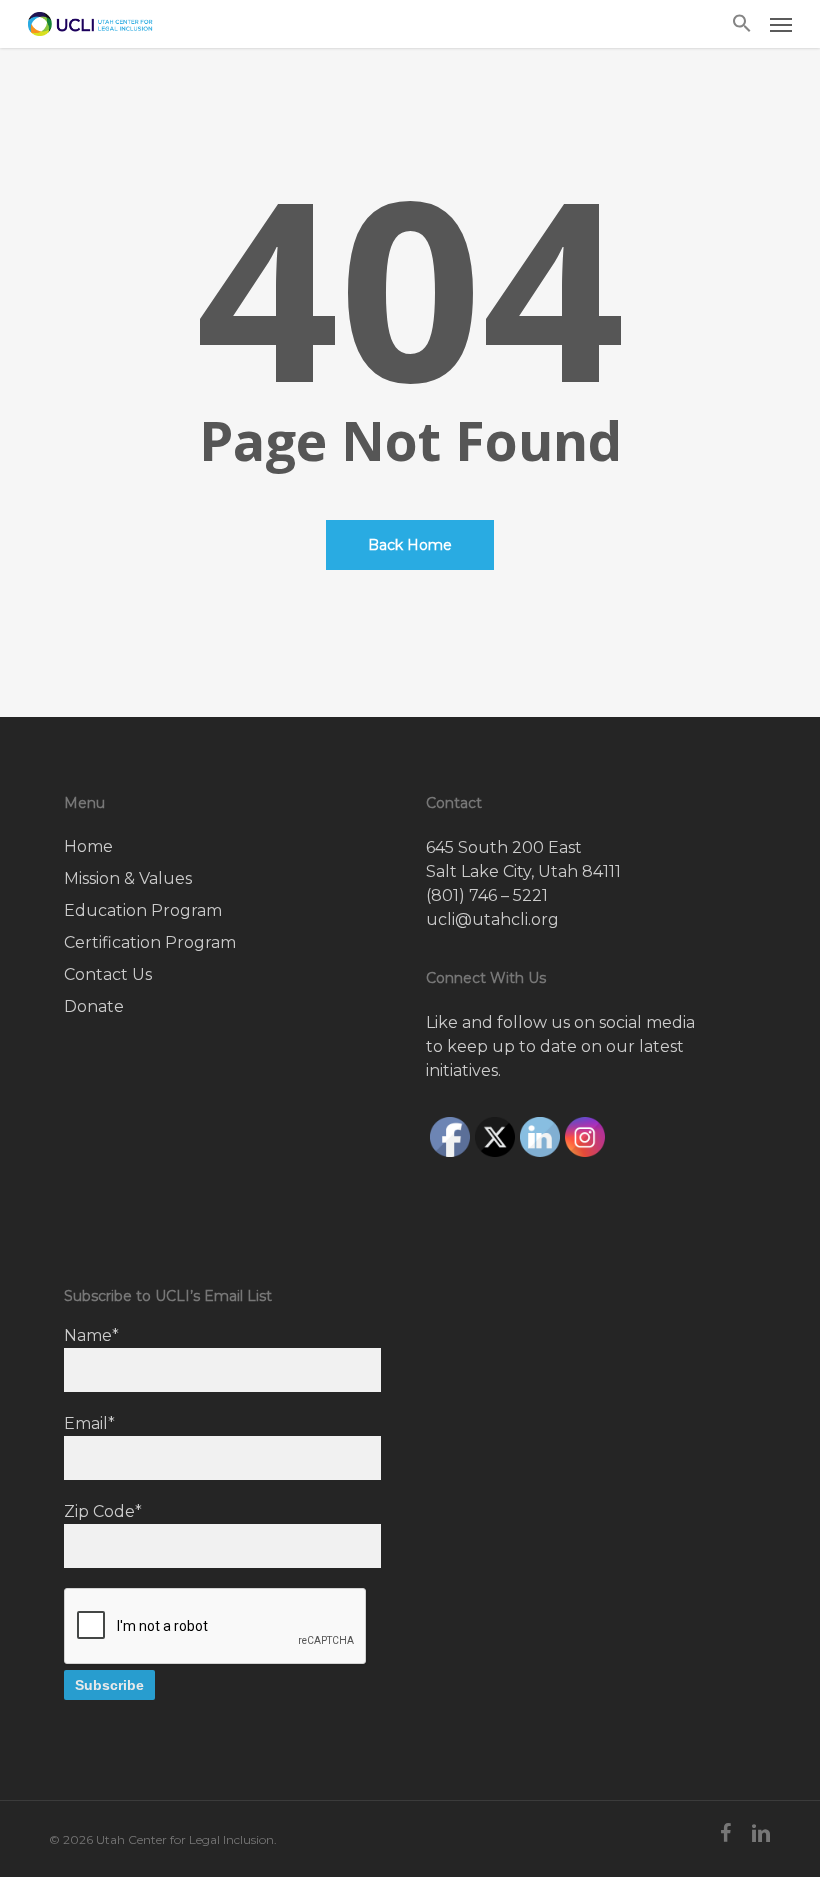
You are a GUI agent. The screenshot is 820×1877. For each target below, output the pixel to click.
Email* (89, 1423)
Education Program (143, 910)
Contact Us (108, 974)
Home (88, 846)
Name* (91, 1335)
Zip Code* (103, 1511)
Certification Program (150, 942)
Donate (94, 1006)
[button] (742, 24)
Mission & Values (128, 878)
